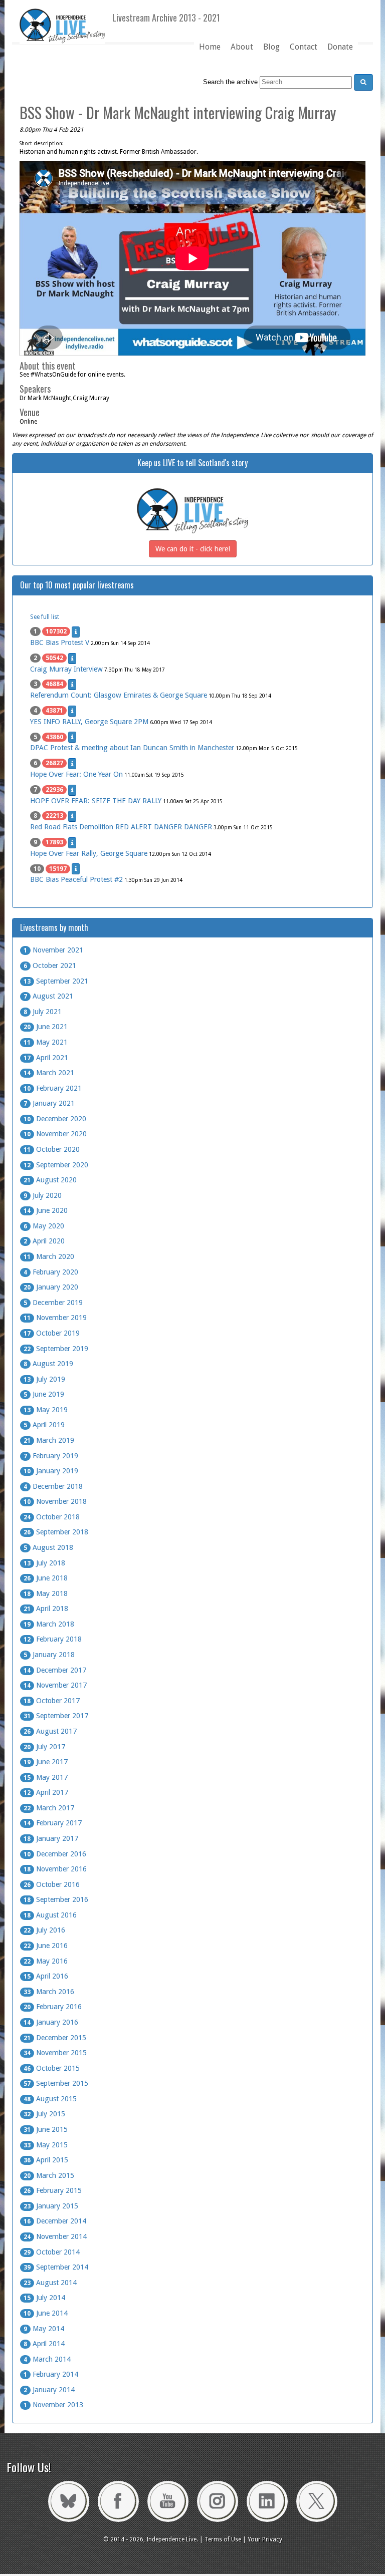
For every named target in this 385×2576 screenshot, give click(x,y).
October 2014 (52, 2252)
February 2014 (51, 2374)
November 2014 (55, 2236)
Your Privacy (265, 2539)
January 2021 (49, 1103)
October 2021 (50, 965)
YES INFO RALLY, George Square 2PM (89, 722)
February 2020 (51, 1272)
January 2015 (51, 2206)
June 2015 (46, 2129)
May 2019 (46, 1410)
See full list (45, 617)
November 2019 (55, 1318)
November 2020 (55, 1134)
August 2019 (48, 1364)
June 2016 (46, 1946)
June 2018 (46, 1578)
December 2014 (55, 2221)
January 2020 (51, 1287)
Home (210, 47)
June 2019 (44, 1394)
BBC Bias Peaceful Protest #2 (76, 879)
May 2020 (44, 1226)
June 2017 (46, 1762)
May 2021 (46, 1042)
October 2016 (52, 1884)
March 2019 (49, 1440)
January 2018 (49, 1655)
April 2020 (44, 1241)
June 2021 (46, 1027)
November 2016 (55, 1869)
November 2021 (53, 950)
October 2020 (52, 1149)
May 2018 (46, 1593)
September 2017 (56, 1716)
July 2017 (44, 1747)
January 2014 (49, 2390)
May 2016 (46, 1961)
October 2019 (52, 1333)
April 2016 (46, 1976)
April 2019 (44, 1425)
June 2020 (46, 1210)
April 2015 (46, 2160)
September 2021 (56, 981)
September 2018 (56, 1532)
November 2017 (55, 1685)
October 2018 (52, 1517)
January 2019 (51, 1471)
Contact (304, 47)
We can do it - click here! (193, 549)
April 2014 (44, 2344)
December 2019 (53, 1303)
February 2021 (53, 1088)
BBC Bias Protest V (60, 642)
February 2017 (53, 1823)
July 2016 (44, 1930)
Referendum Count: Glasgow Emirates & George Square (119, 695)
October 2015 (52, 2068)
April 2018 (46, 1608)
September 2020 (56, 1165)
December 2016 (55, 1854)
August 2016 (50, 1915)
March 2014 (47, 2359)
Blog (271, 47)
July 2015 (44, 2114)
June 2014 (46, 2313)
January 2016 (51, 2022)
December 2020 (55, 1119)
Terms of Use (223, 2539)
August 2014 (50, 2283)
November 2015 (55, 2053)
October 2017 (52, 1701)
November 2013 (53, 2405)
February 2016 (53, 2007)
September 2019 (56, 1349)
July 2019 (44, 1379)
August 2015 (50, 2099)
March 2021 (49, 1073)
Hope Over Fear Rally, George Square (89, 853)
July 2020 (43, 1195)
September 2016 (56, 1899)
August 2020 (50, 1180)
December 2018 (53, 1486)
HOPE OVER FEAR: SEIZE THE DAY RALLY (96, 801)
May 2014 (44, 2329)
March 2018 (49, 1624)
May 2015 (46, 2145)
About (242, 47)
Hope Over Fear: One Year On (76, 774)
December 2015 (55, 2038)
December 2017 (55, 1670)
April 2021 (46, 1058)
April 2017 (46, 1792)
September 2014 (56, 2267)
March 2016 (49, 1992)
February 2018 (53, 1639)
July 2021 (43, 1012)
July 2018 (44, 1563)
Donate (340, 47)
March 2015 (49, 2175)
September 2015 (56, 2083)
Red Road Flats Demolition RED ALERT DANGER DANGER (121, 827)
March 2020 (49, 1256)
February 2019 (51, 1456)
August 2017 (50, 1731)
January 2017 (51, 1838)
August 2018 (48, 1547)
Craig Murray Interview (66, 669)
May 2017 (46, 1777)
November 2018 (55, 1501)
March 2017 (49, 1808)
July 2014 (44, 2298)
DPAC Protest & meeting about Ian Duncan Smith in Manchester (132, 748)
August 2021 (48, 996)
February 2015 (53, 2190)
